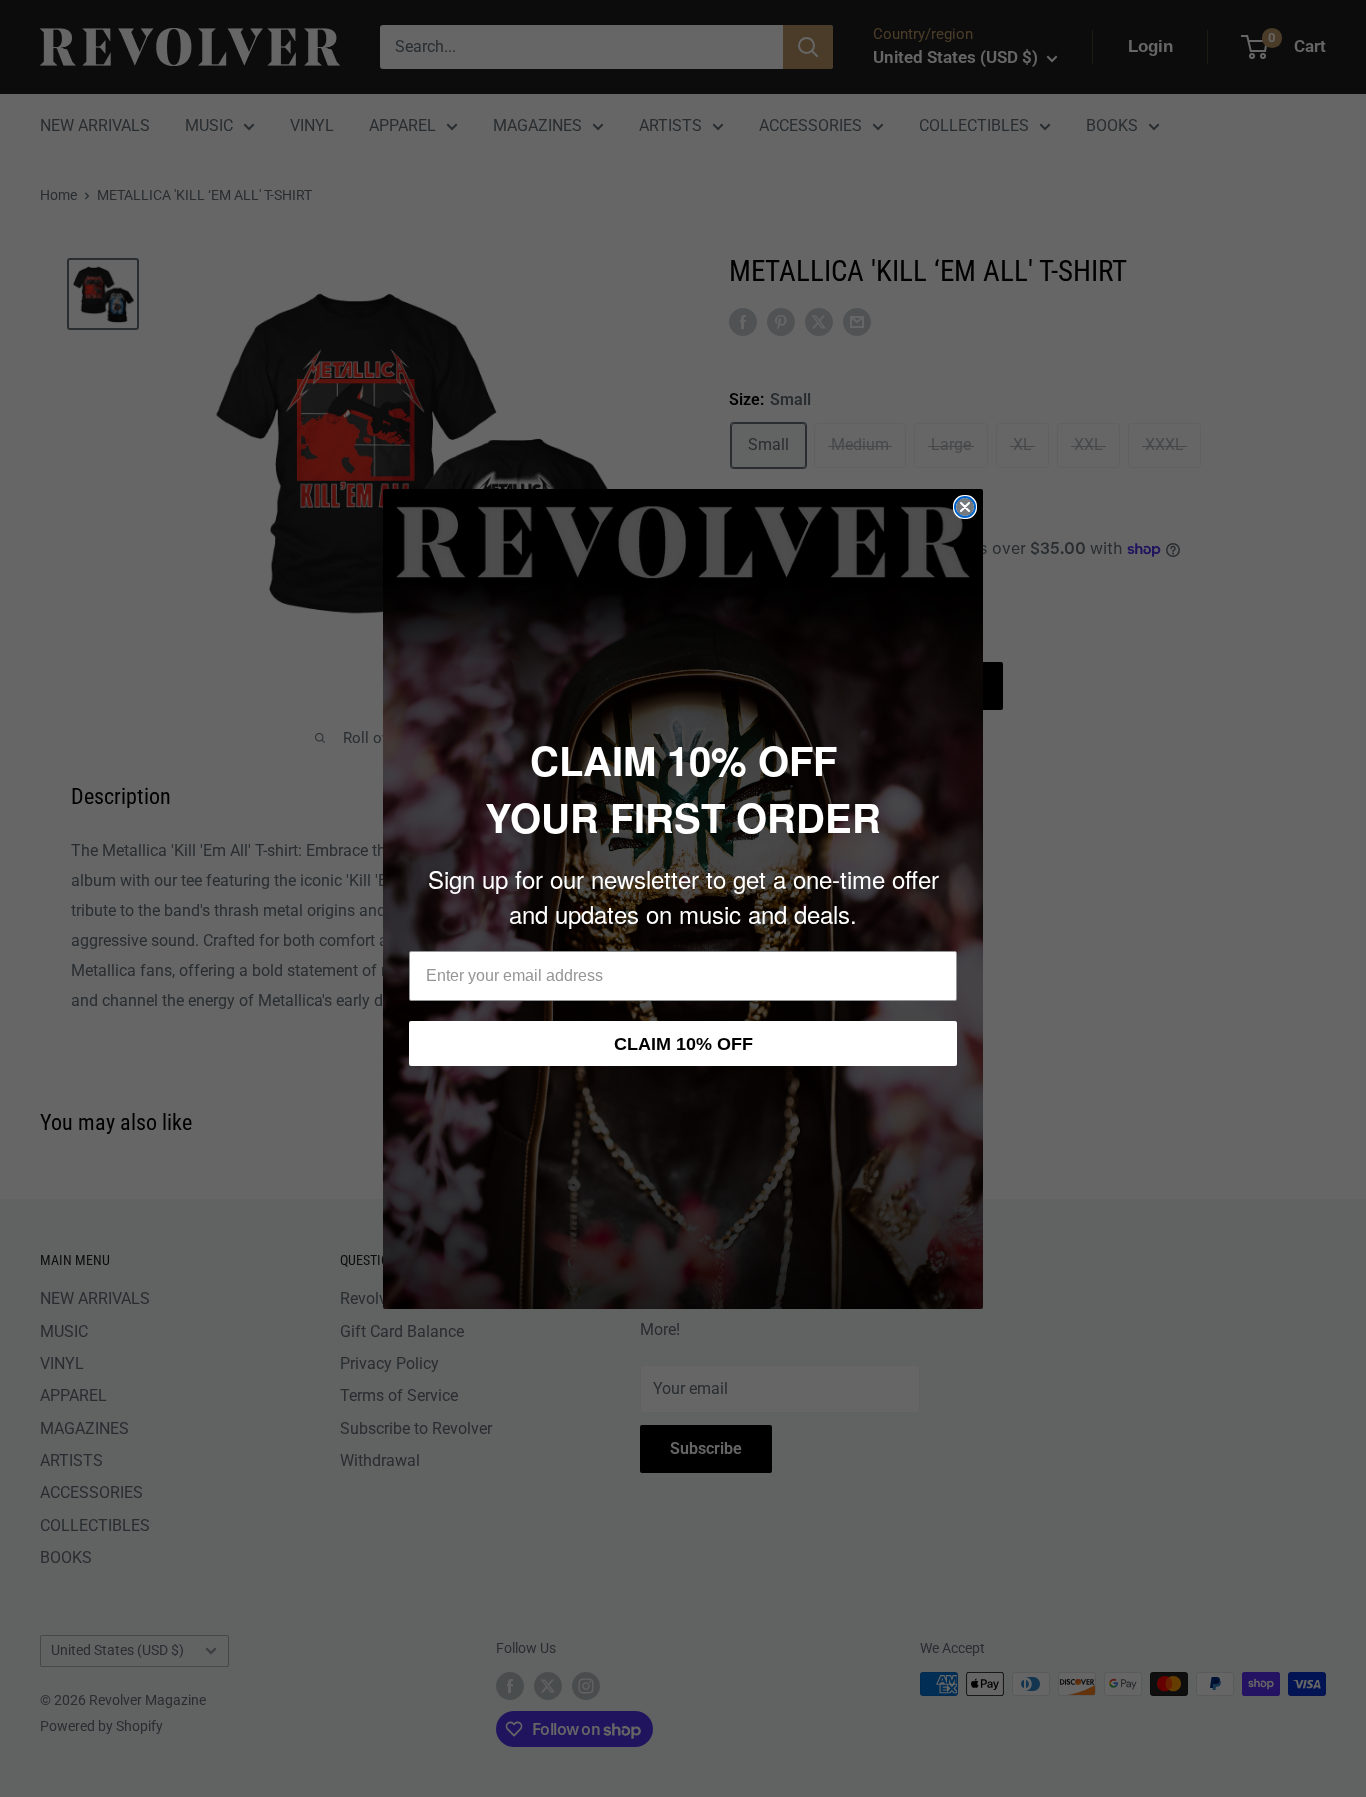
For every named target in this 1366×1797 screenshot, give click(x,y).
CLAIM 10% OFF (683, 1044)
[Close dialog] (965, 507)
